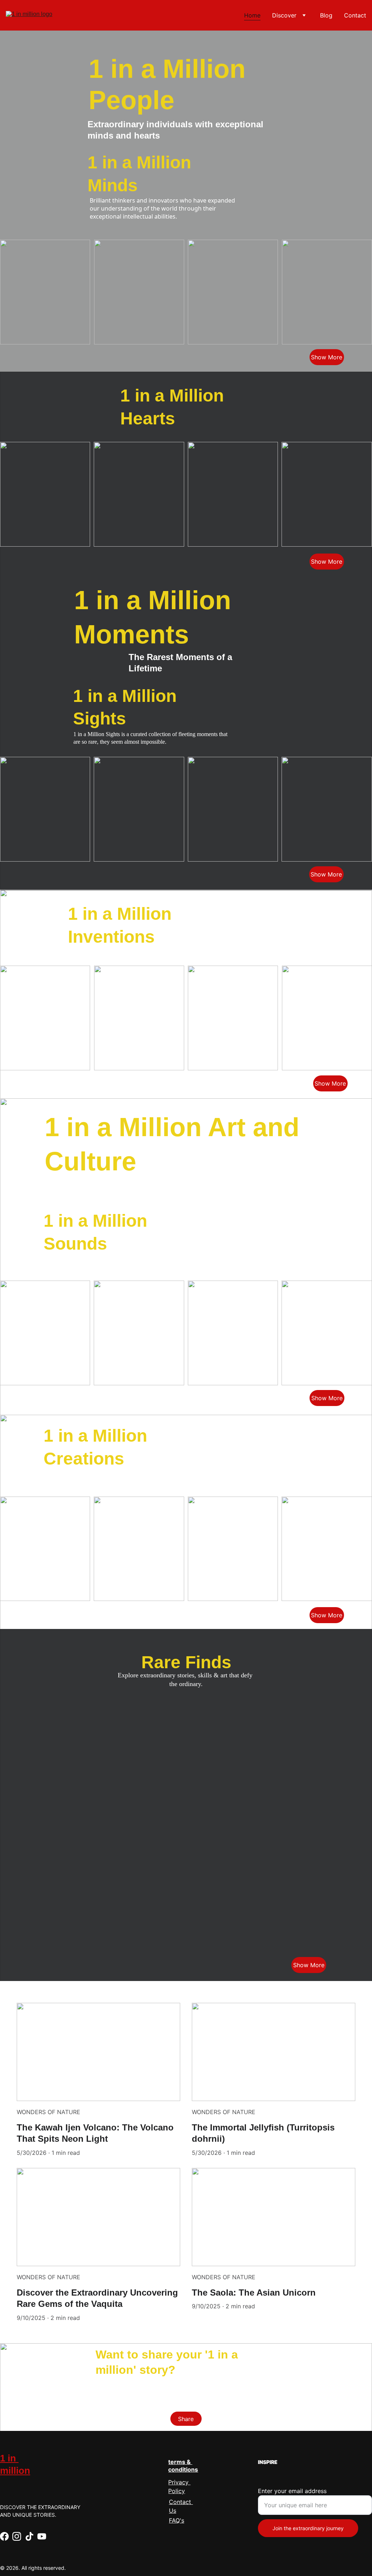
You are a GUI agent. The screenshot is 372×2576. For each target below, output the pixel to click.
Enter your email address (292, 2491)
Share (186, 2419)
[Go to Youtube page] (42, 2536)
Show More (327, 357)
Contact (355, 15)
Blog (326, 15)
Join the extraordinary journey (308, 2528)
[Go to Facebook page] (4, 2536)
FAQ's (177, 2520)
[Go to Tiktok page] (29, 2536)
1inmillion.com (76, 2384)
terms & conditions (183, 2466)
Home (252, 15)
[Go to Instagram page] (17, 2536)
